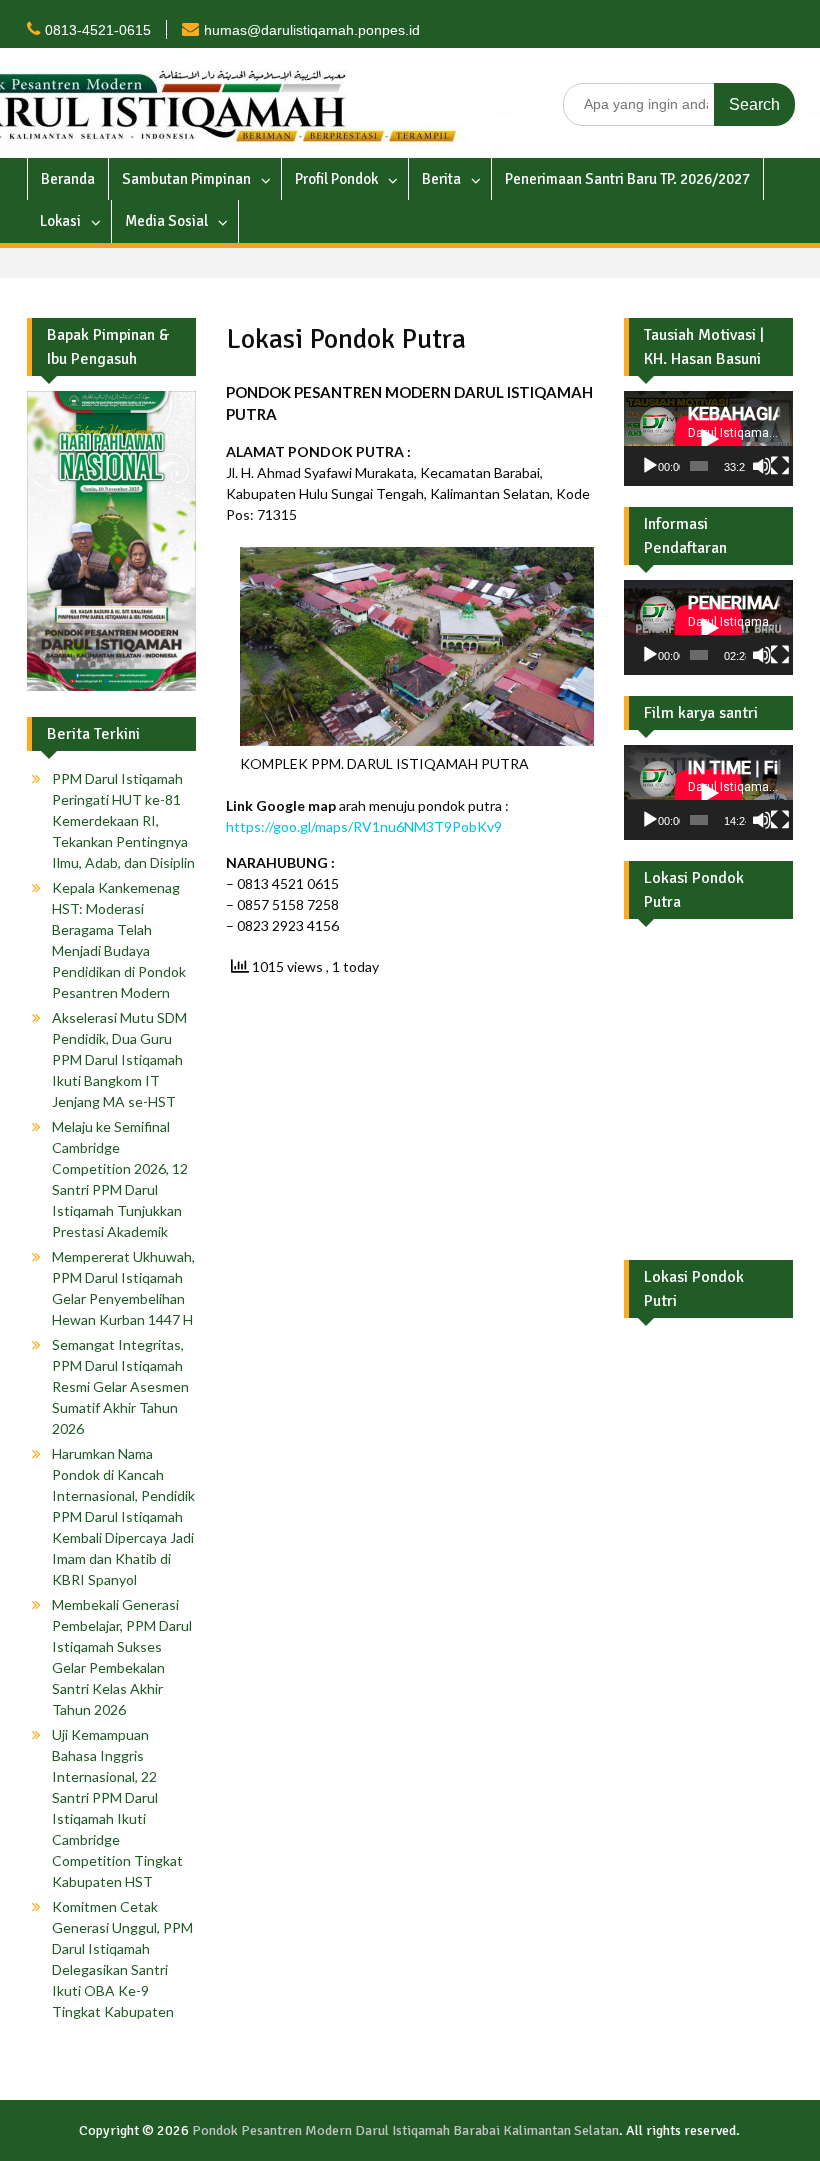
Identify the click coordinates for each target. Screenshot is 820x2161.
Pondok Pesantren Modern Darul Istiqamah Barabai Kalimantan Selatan (405, 2130)
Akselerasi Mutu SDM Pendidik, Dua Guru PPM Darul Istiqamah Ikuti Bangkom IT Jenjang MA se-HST (119, 1059)
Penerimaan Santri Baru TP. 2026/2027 (627, 179)
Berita (441, 179)
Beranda (68, 179)
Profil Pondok (336, 179)
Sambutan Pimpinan (186, 179)
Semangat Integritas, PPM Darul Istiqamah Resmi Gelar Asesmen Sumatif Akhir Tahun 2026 (120, 1386)
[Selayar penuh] (780, 466)
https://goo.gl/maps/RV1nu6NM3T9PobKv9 (364, 826)
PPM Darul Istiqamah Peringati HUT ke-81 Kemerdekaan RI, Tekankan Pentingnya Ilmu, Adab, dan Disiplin (123, 820)
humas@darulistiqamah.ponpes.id (312, 30)
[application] (708, 438)
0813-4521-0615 (98, 30)
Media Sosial (166, 221)
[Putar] (650, 466)
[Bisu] (762, 466)
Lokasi (60, 221)
